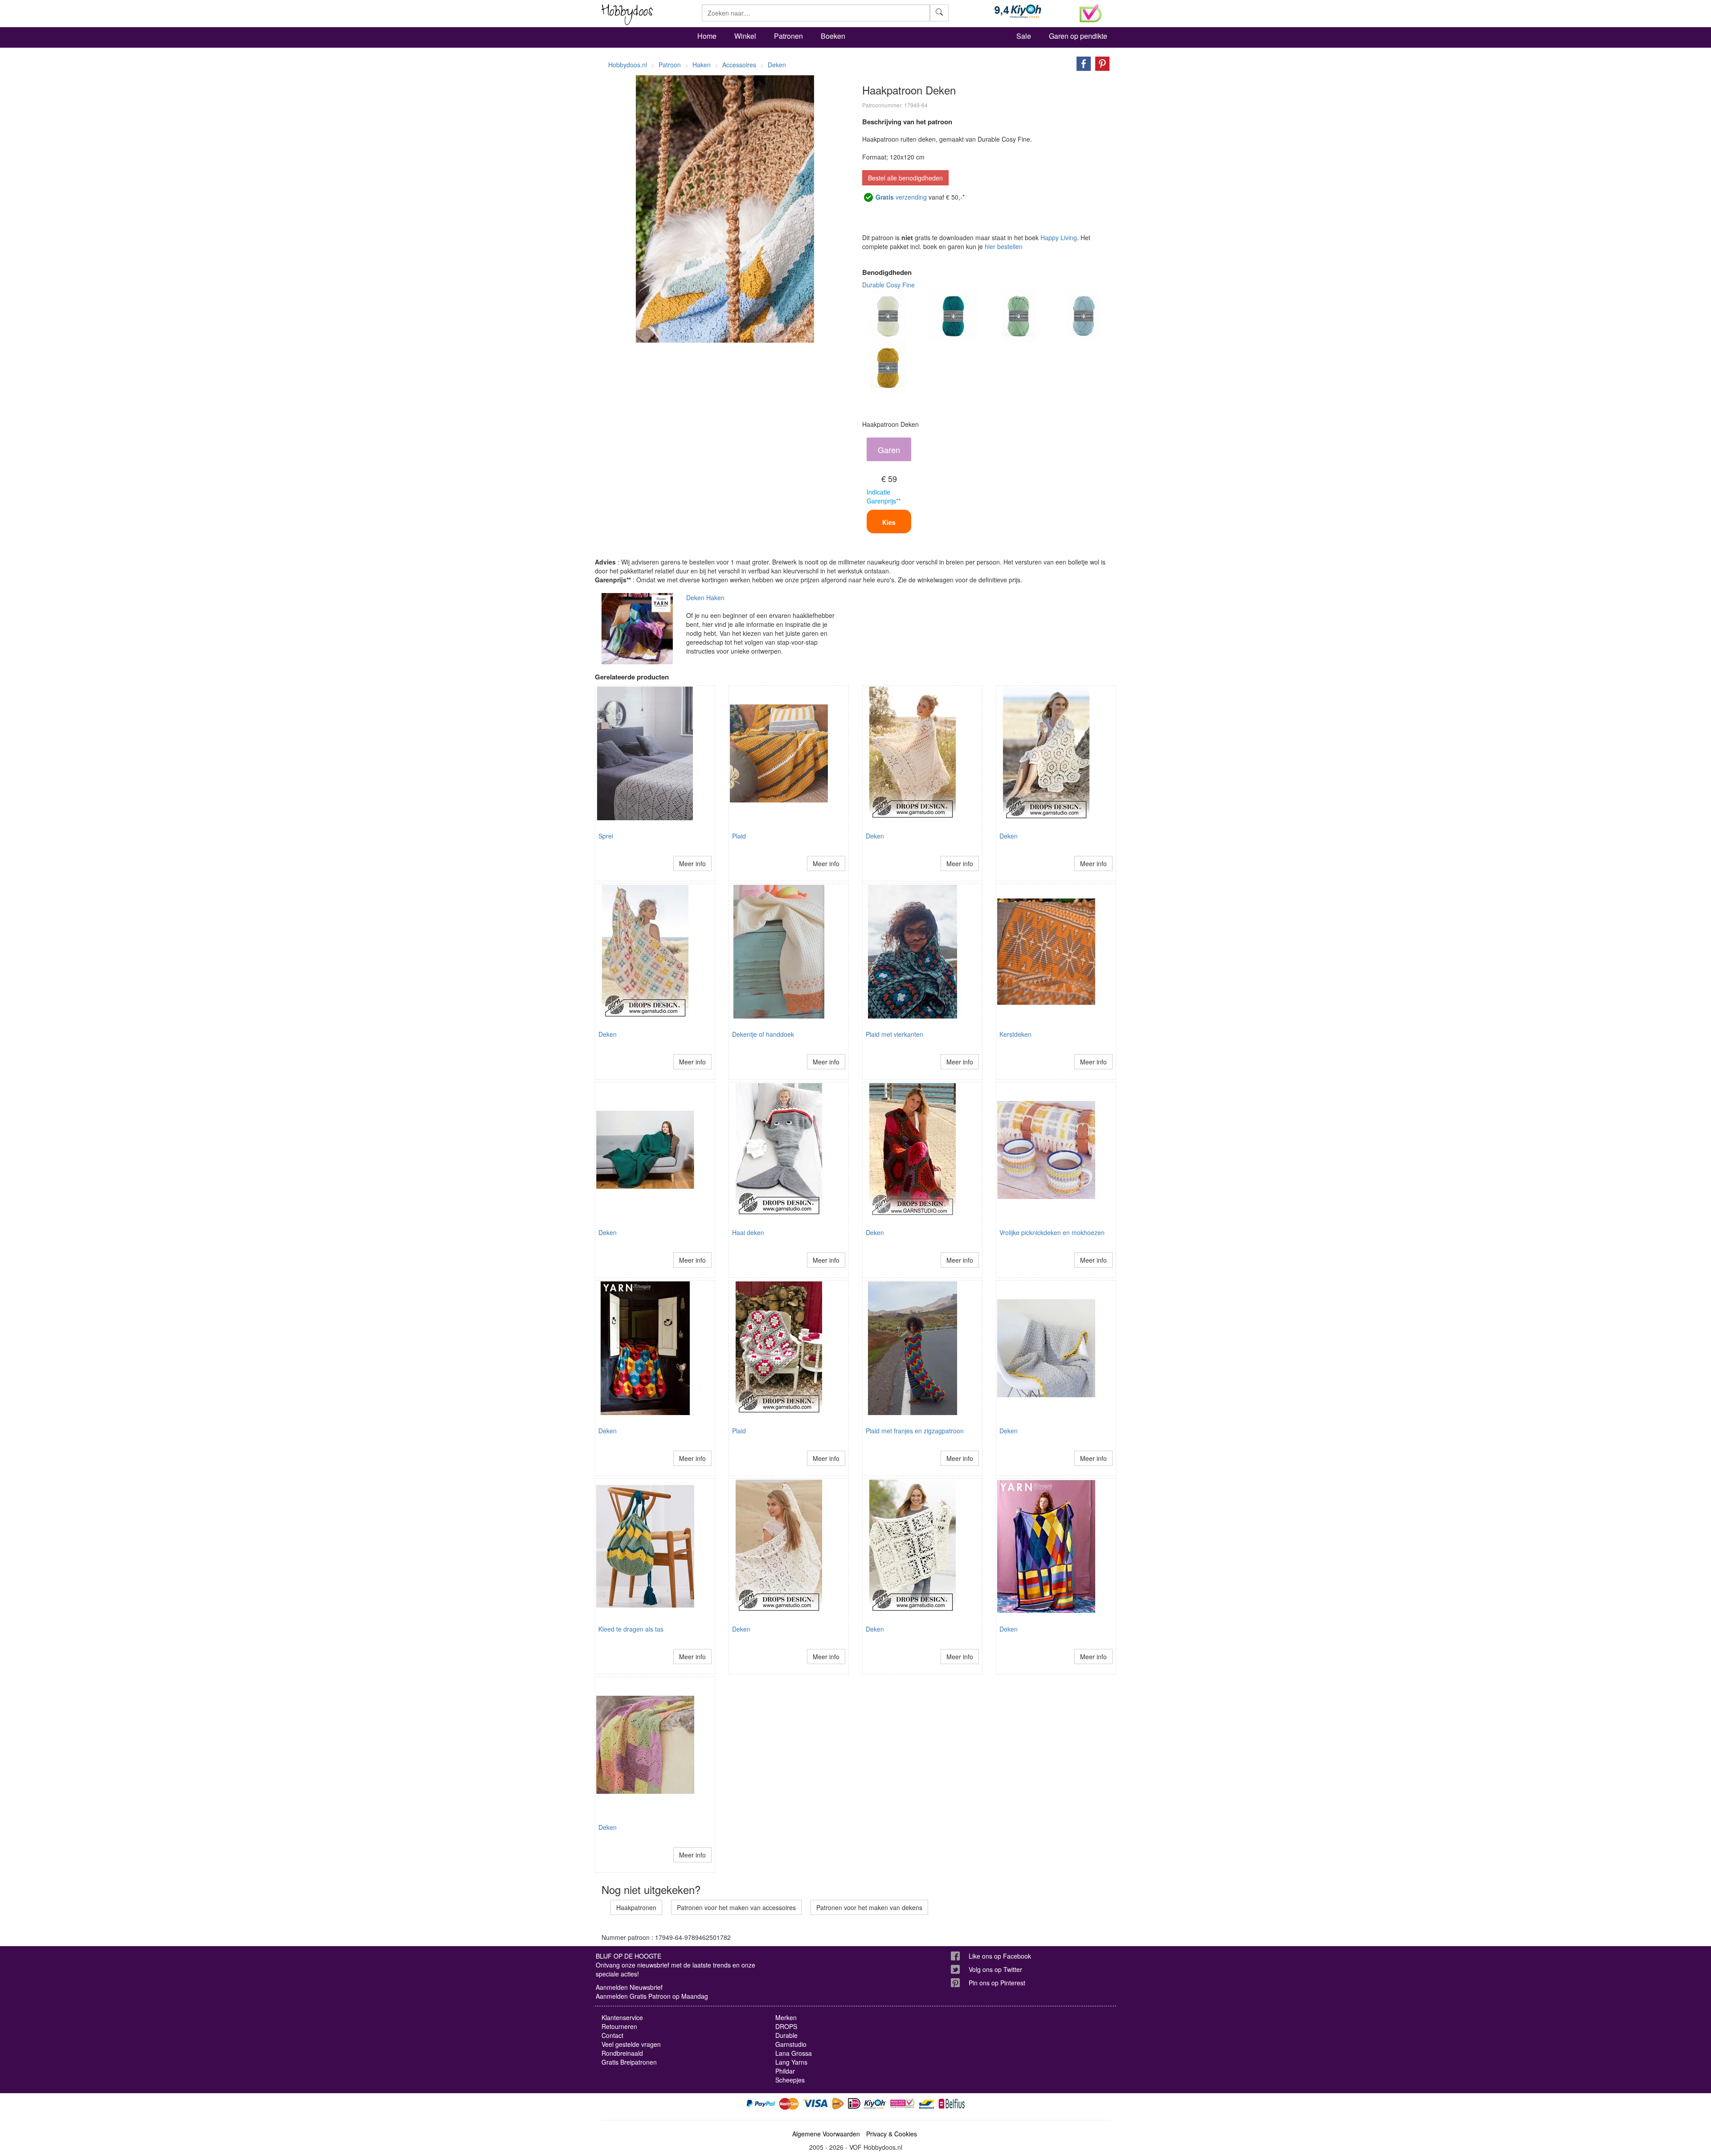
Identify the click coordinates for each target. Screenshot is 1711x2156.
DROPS (786, 2026)
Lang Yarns (791, 2062)
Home (707, 36)
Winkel (745, 36)
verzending (901, 197)
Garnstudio (791, 2044)
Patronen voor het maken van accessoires (736, 1907)
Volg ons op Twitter (995, 1969)
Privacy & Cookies (892, 2134)
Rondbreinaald (622, 2053)
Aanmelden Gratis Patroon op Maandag (652, 1996)
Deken (875, 836)
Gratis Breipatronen (629, 2062)
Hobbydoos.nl (628, 65)
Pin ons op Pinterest (997, 1983)
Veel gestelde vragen (631, 2044)
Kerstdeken (1015, 1034)
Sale (1024, 36)
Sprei (606, 836)
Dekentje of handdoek (763, 1034)
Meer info (692, 863)
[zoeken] (939, 13)
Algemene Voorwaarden (826, 2134)
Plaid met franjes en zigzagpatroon (915, 1431)
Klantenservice (622, 2017)
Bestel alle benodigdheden (905, 178)
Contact (612, 2035)
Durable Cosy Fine (888, 285)
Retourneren (619, 2026)
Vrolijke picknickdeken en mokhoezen (1052, 1232)
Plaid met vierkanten (894, 1034)
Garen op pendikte (1078, 36)
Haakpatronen (636, 1907)
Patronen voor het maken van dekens (869, 1907)
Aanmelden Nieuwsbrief (629, 1987)
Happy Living (1059, 237)
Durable (786, 2035)
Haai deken (748, 1232)
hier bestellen (1004, 246)
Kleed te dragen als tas (631, 1629)
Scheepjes (790, 2080)
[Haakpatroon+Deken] (1081, 63)
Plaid (739, 836)
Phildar (785, 2071)
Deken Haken (705, 597)
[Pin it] (1100, 63)
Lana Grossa (794, 2053)
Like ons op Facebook (1000, 1956)
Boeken (833, 36)
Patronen (788, 36)
